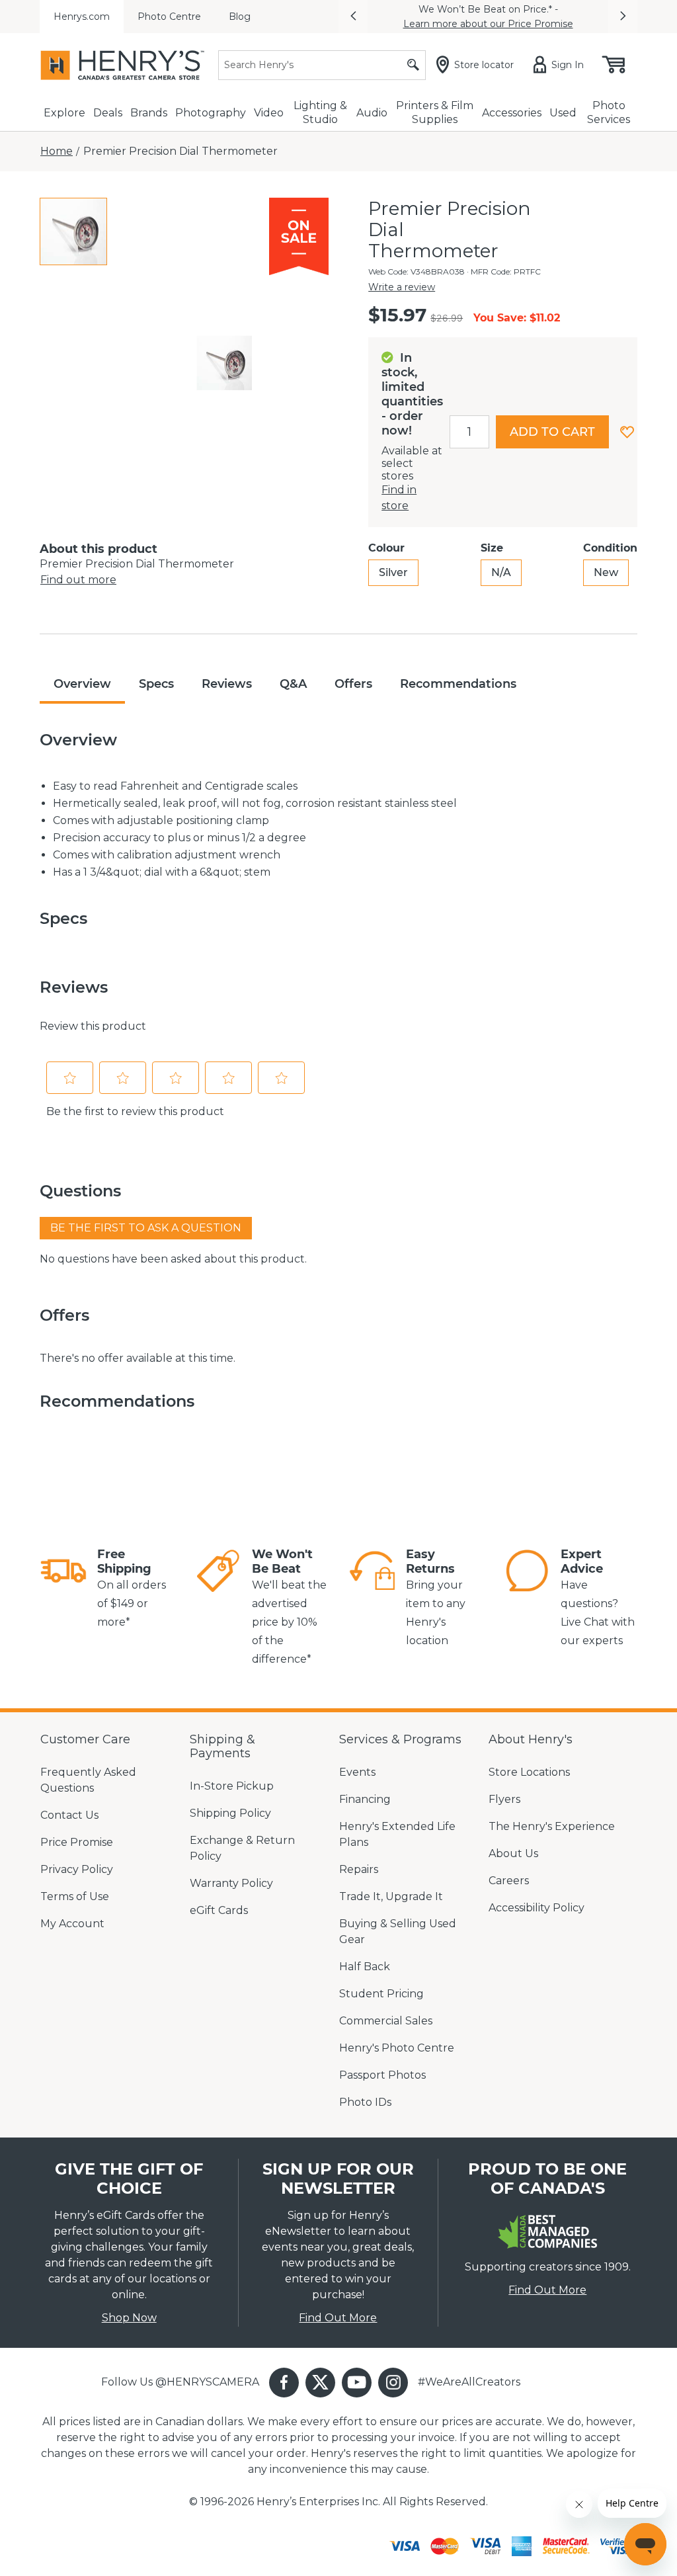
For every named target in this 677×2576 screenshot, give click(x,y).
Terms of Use (75, 1896)
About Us (513, 1853)
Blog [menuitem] (240, 17)
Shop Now (129, 2318)
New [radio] (606, 572)
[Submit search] (413, 65)
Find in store (399, 498)
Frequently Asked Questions (88, 1780)
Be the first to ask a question (146, 1228)
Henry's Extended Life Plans (397, 1834)
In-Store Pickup (232, 1786)
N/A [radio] (501, 572)
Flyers (504, 1799)
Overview (82, 684)
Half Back (365, 1967)
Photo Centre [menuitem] (169, 17)
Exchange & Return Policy (242, 1848)
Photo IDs (365, 2102)
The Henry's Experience (552, 1826)
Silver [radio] (393, 572)
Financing (365, 1799)
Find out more (78, 580)
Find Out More (338, 2318)
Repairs (359, 1869)
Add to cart (552, 432)
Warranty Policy (231, 1883)
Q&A (293, 684)
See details (563, 17)
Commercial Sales (386, 2021)
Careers (509, 1881)
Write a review (402, 287)
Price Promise (77, 1842)
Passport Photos (382, 2075)
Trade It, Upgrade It (391, 1896)
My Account (72, 1924)
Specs (156, 684)
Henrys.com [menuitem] (82, 17)
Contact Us (69, 1815)
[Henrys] (122, 65)
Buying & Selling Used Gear (398, 1932)
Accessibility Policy (537, 1908)
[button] (353, 17)
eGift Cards (219, 1910)
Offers (353, 684)
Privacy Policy (77, 1869)
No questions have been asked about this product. (173, 1259)
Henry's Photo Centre (397, 2048)
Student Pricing (381, 1994)
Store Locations (529, 1772)
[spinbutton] (469, 432)
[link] (63, 1589)
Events (357, 1772)
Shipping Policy (230, 1813)
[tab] (73, 231)
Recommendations (458, 684)
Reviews (227, 684)
